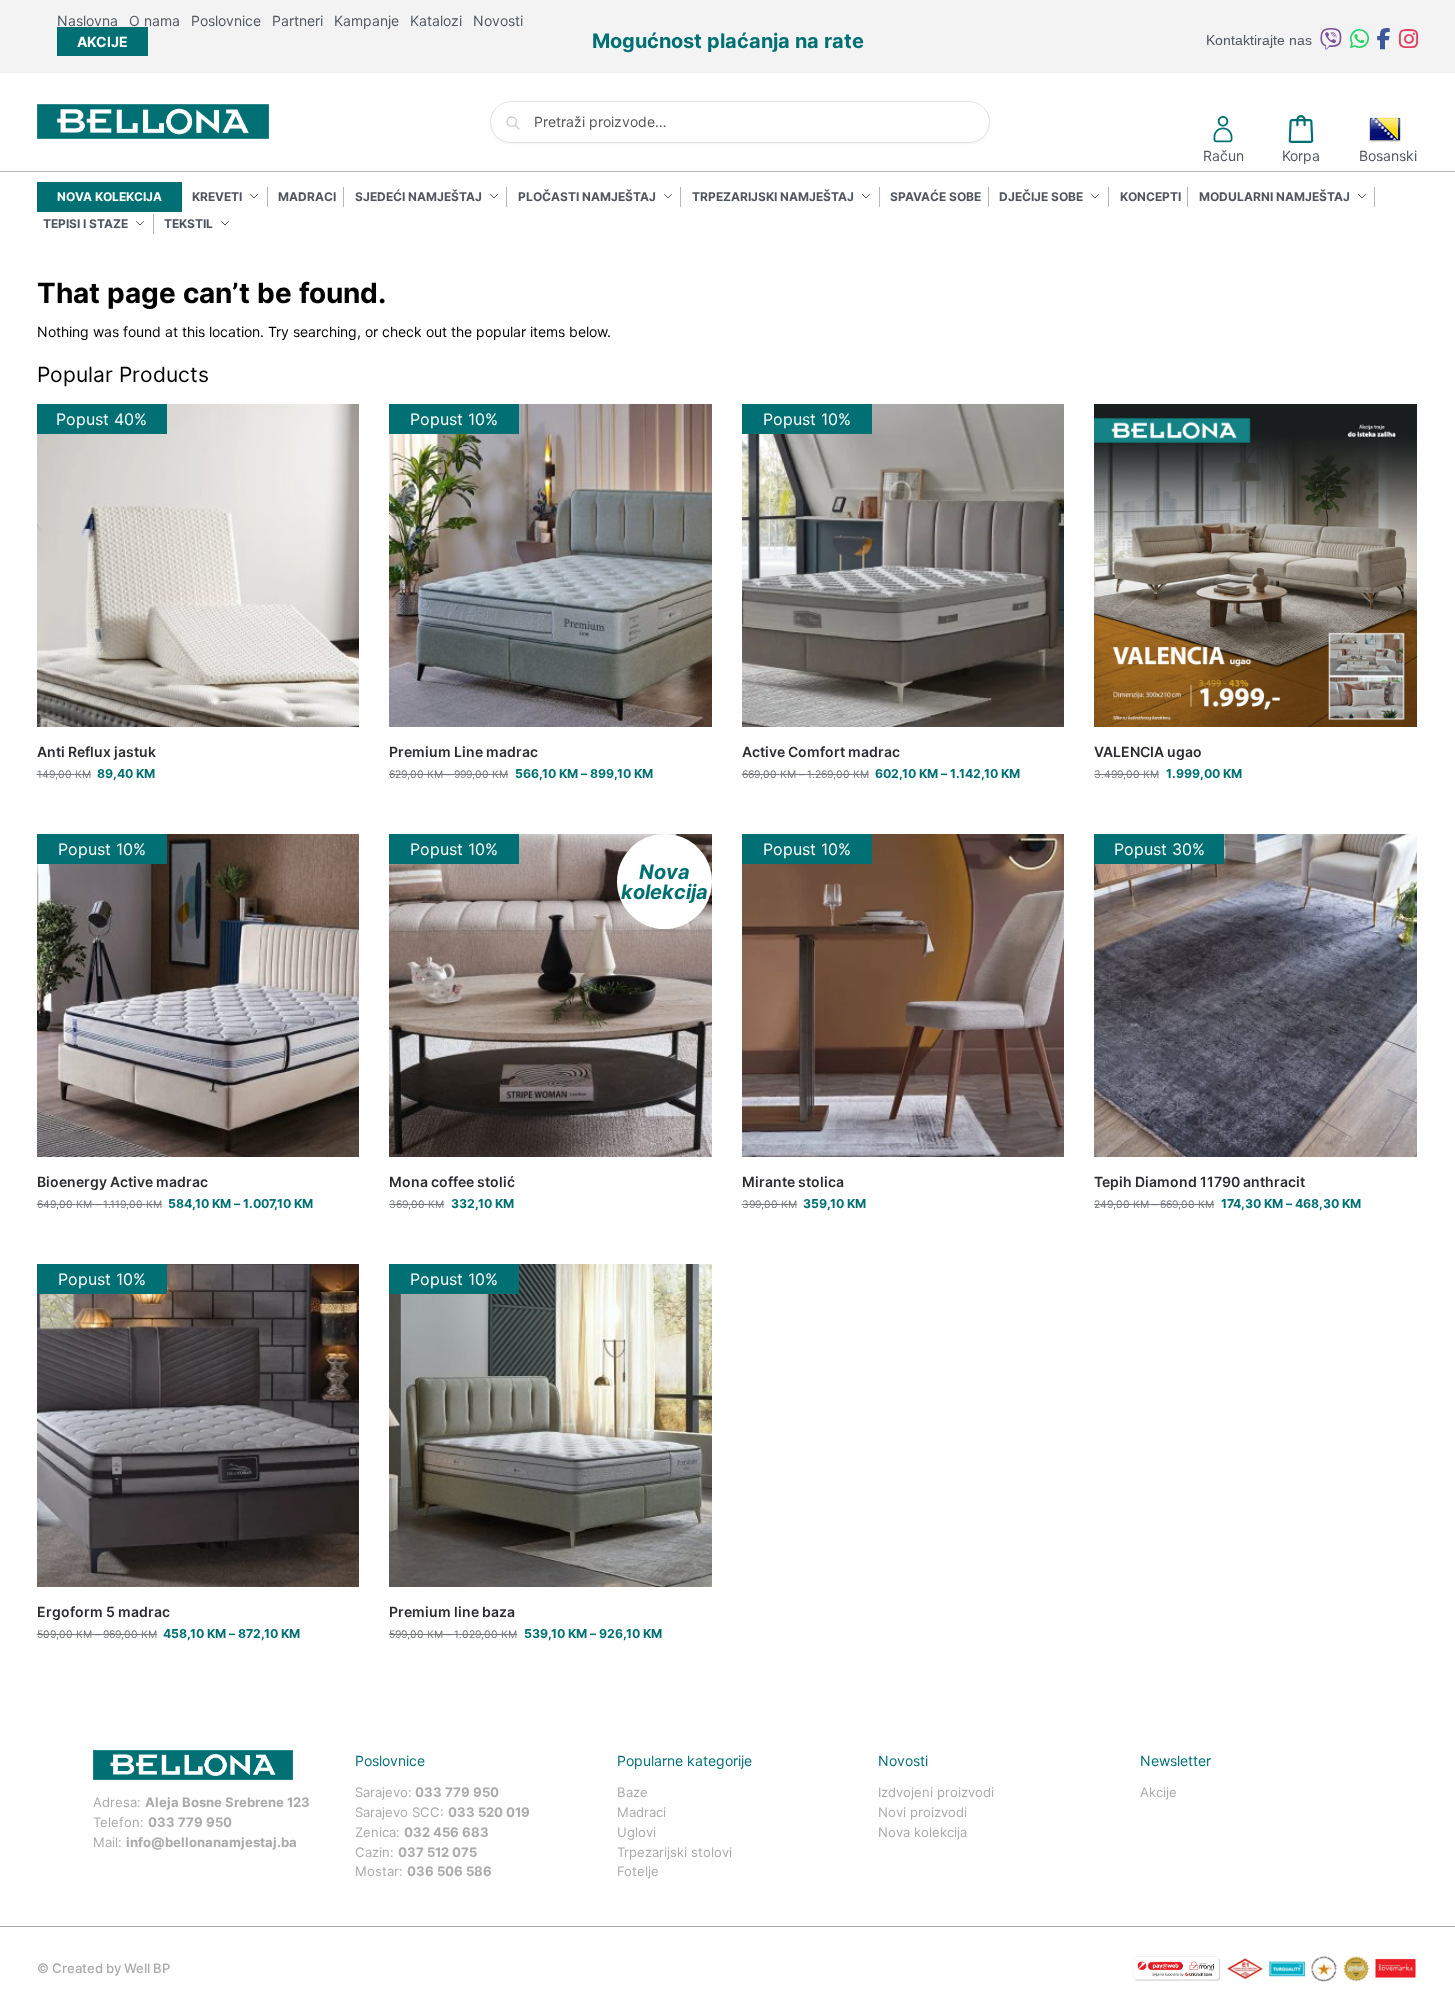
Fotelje (638, 1871)
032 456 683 (446, 1832)
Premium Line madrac (463, 751)
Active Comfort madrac (821, 751)
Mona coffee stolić (452, 1181)
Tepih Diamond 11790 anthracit (1199, 1181)
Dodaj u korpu (197, 813)
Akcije (1158, 1792)
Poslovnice (226, 20)
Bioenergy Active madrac (122, 1181)
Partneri (297, 20)
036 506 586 (449, 1871)
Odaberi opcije (550, 813)
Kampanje (366, 20)
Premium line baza (452, 1611)
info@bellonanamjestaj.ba (211, 1842)
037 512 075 (437, 1852)
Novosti (498, 20)
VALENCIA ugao (1148, 751)
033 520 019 (489, 1812)
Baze (632, 1792)
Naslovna (87, 20)
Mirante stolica (793, 1181)
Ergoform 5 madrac (103, 1611)
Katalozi (436, 20)
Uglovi (636, 1832)
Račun (1223, 155)
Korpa (1301, 155)
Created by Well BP (111, 1968)
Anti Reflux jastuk (96, 751)
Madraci (641, 1812)
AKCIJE (102, 41)
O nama (154, 20)
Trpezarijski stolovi (674, 1852)
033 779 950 (190, 1822)
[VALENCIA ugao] (1255, 565)
